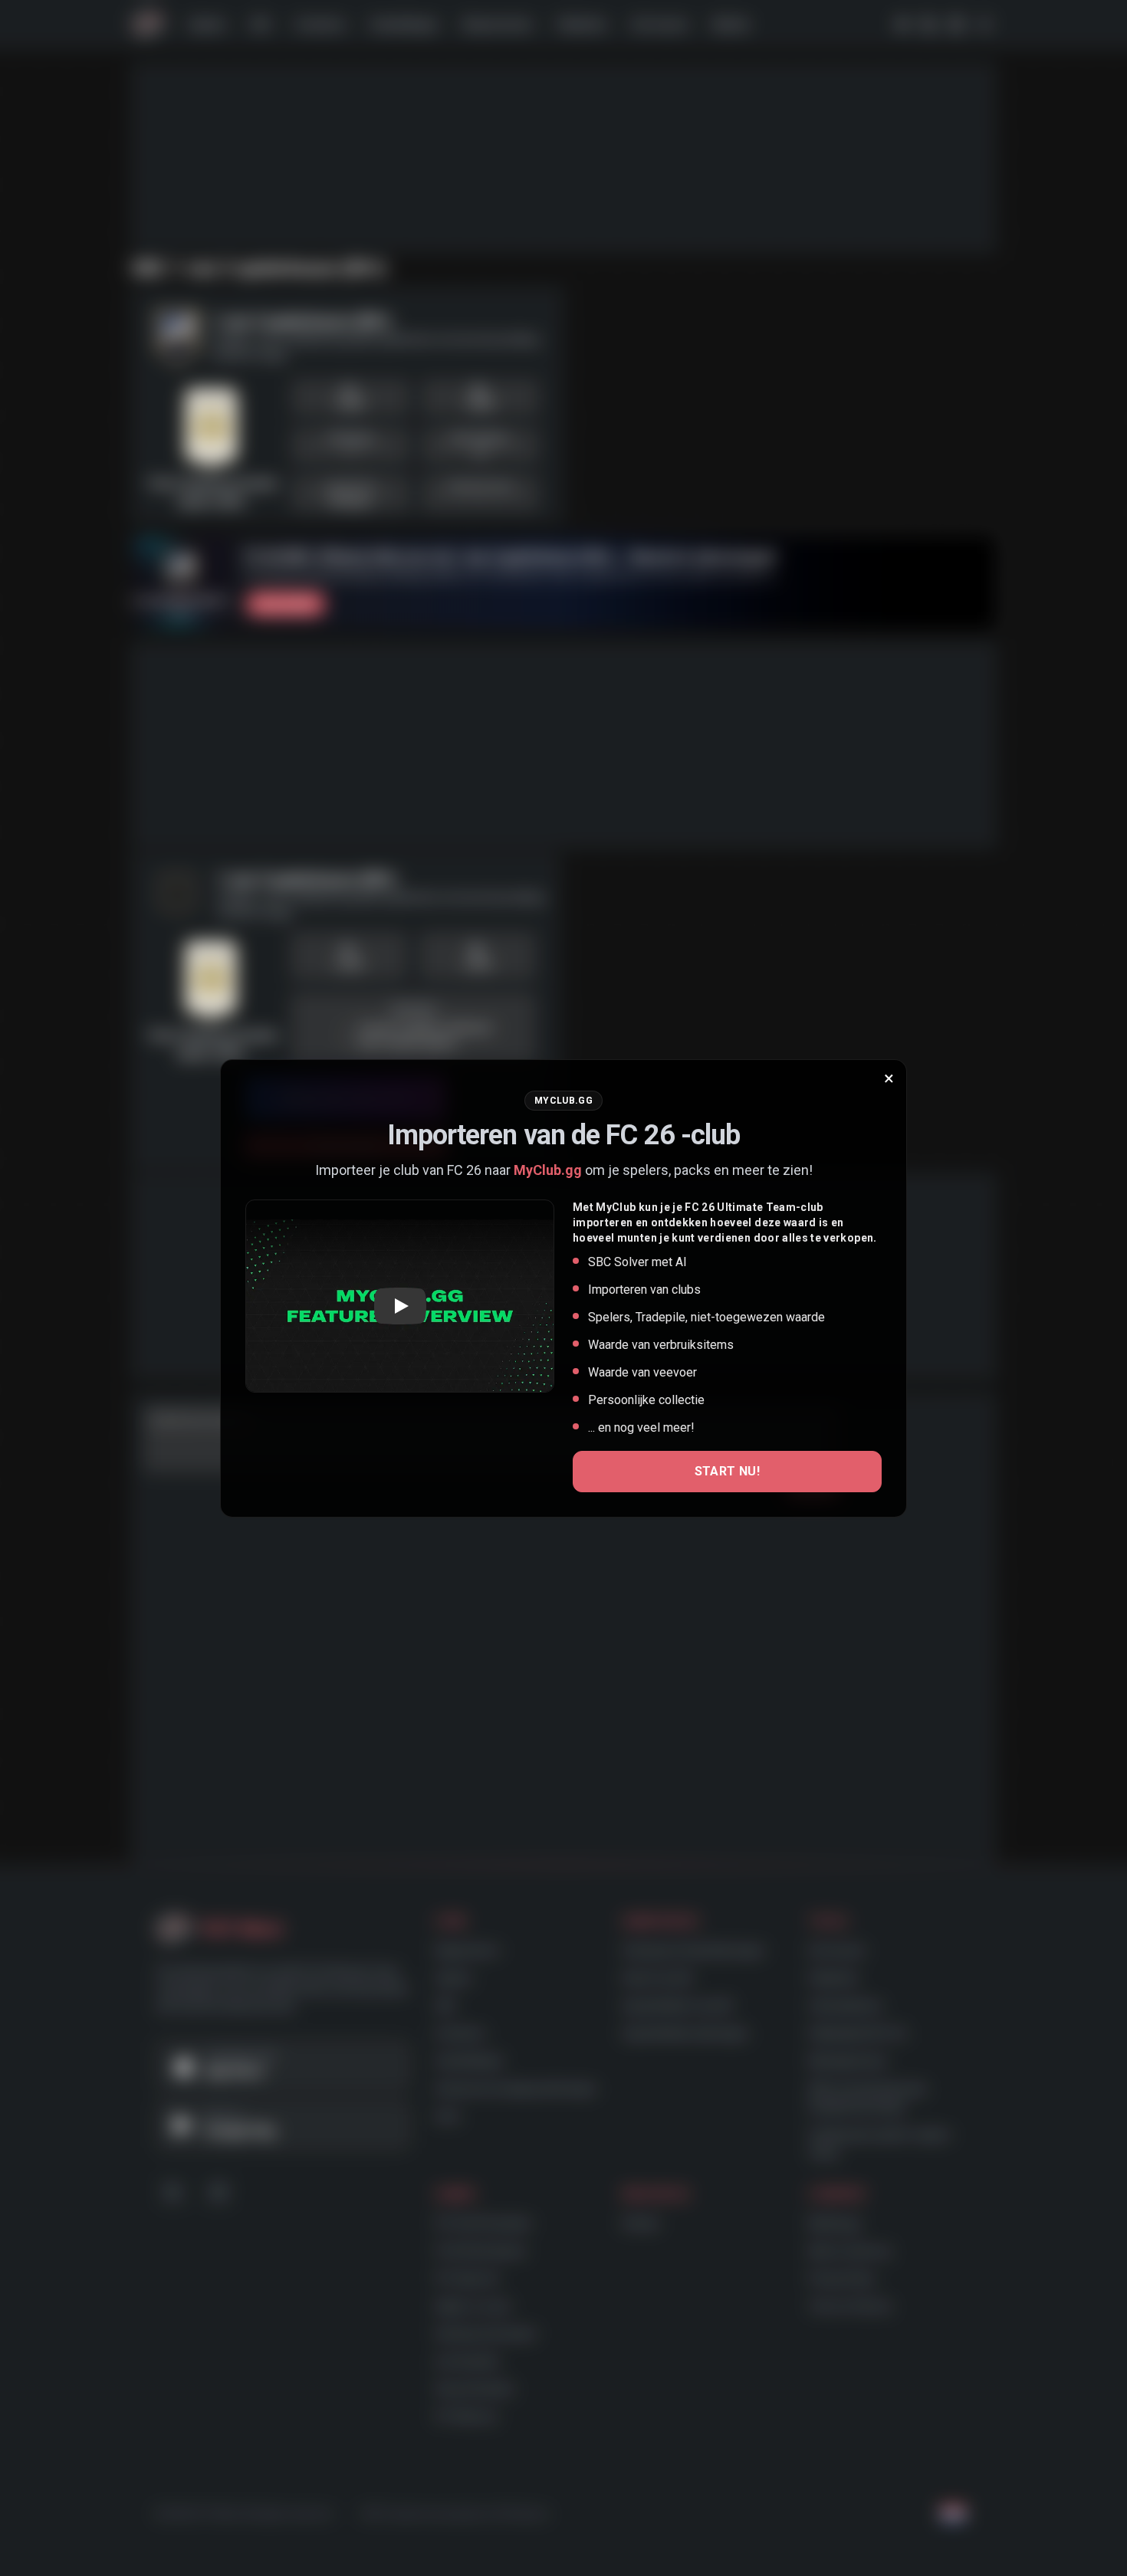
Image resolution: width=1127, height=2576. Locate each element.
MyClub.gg (548, 1170)
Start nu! (728, 1471)
